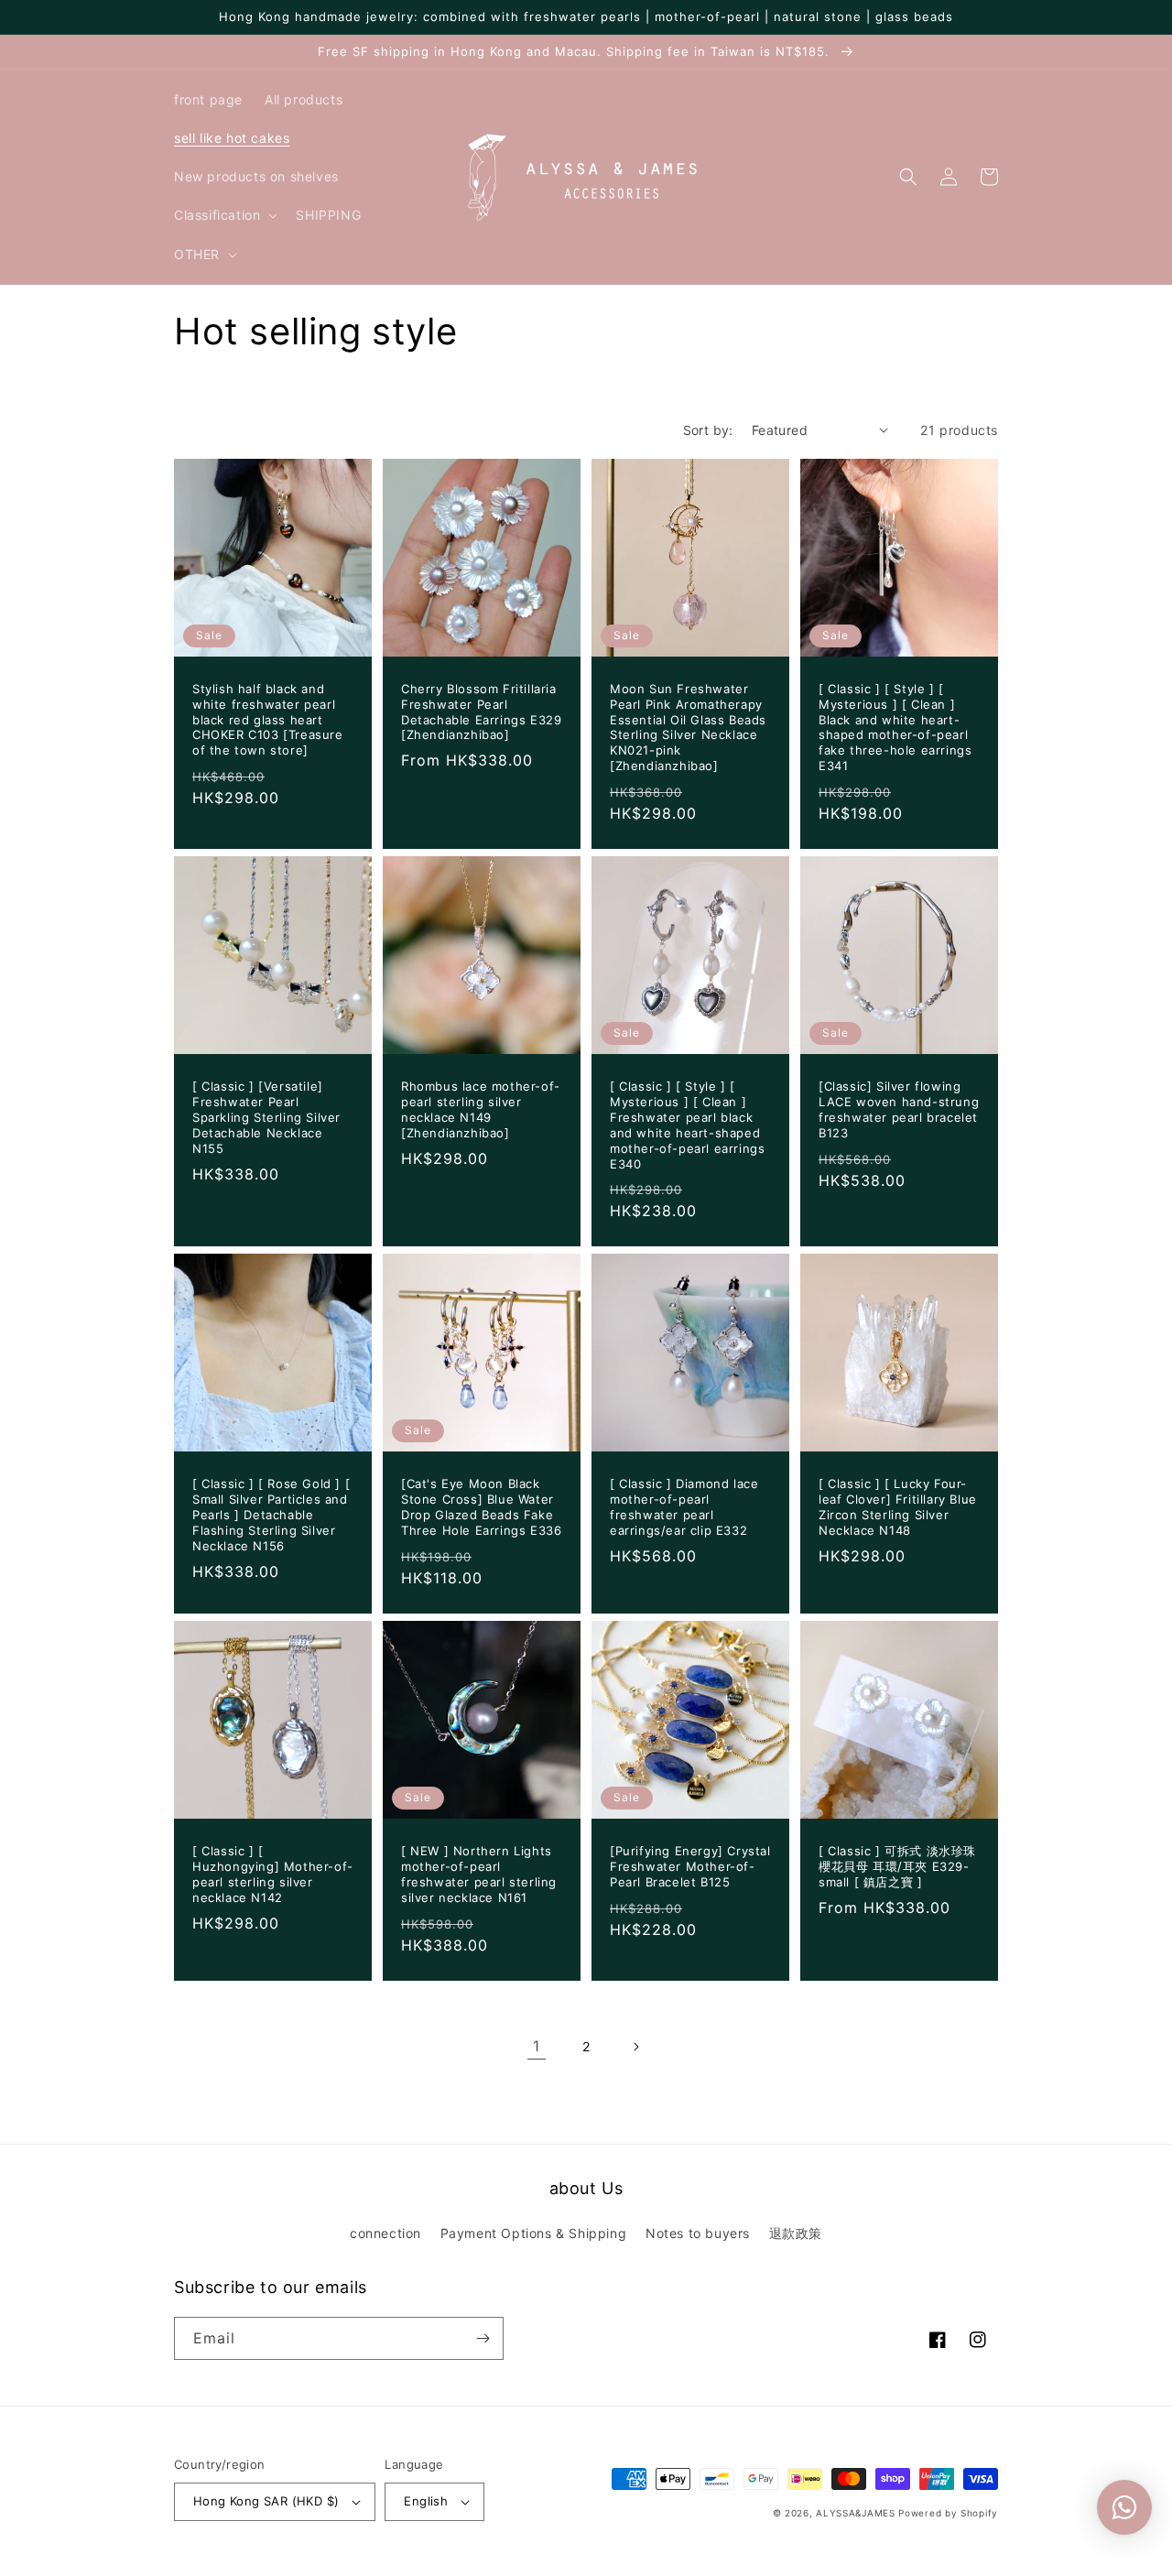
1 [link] (537, 2046)
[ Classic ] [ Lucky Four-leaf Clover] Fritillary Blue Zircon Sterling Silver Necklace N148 (898, 1507)
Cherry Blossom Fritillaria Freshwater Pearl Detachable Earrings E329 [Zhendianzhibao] (481, 712)
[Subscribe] (483, 2338)
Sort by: (708, 430)
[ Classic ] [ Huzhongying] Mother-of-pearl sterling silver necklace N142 (273, 1874)
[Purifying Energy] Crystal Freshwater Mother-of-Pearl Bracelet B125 (690, 1866)
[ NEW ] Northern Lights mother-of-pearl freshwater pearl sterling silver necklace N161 (479, 1874)
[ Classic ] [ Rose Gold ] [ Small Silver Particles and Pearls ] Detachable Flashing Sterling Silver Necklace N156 (271, 1515)
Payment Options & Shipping (534, 2233)
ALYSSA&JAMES (855, 2513)
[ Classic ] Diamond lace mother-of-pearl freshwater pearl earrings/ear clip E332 (684, 1507)
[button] (224, 215)
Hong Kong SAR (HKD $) (266, 2501)
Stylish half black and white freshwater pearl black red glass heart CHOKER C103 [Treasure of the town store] (268, 720)
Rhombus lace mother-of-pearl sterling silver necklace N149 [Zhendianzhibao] (481, 1109)
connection (385, 2233)
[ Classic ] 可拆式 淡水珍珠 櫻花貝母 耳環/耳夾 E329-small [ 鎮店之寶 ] (897, 1866)
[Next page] (635, 2047)
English (426, 2501)
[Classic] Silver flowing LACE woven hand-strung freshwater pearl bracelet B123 (899, 1109)
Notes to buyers (698, 2233)
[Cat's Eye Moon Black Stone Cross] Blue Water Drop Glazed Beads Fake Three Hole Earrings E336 (481, 1507)
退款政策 (796, 2233)
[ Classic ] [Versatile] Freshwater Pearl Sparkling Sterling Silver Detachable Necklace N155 (266, 1117)
